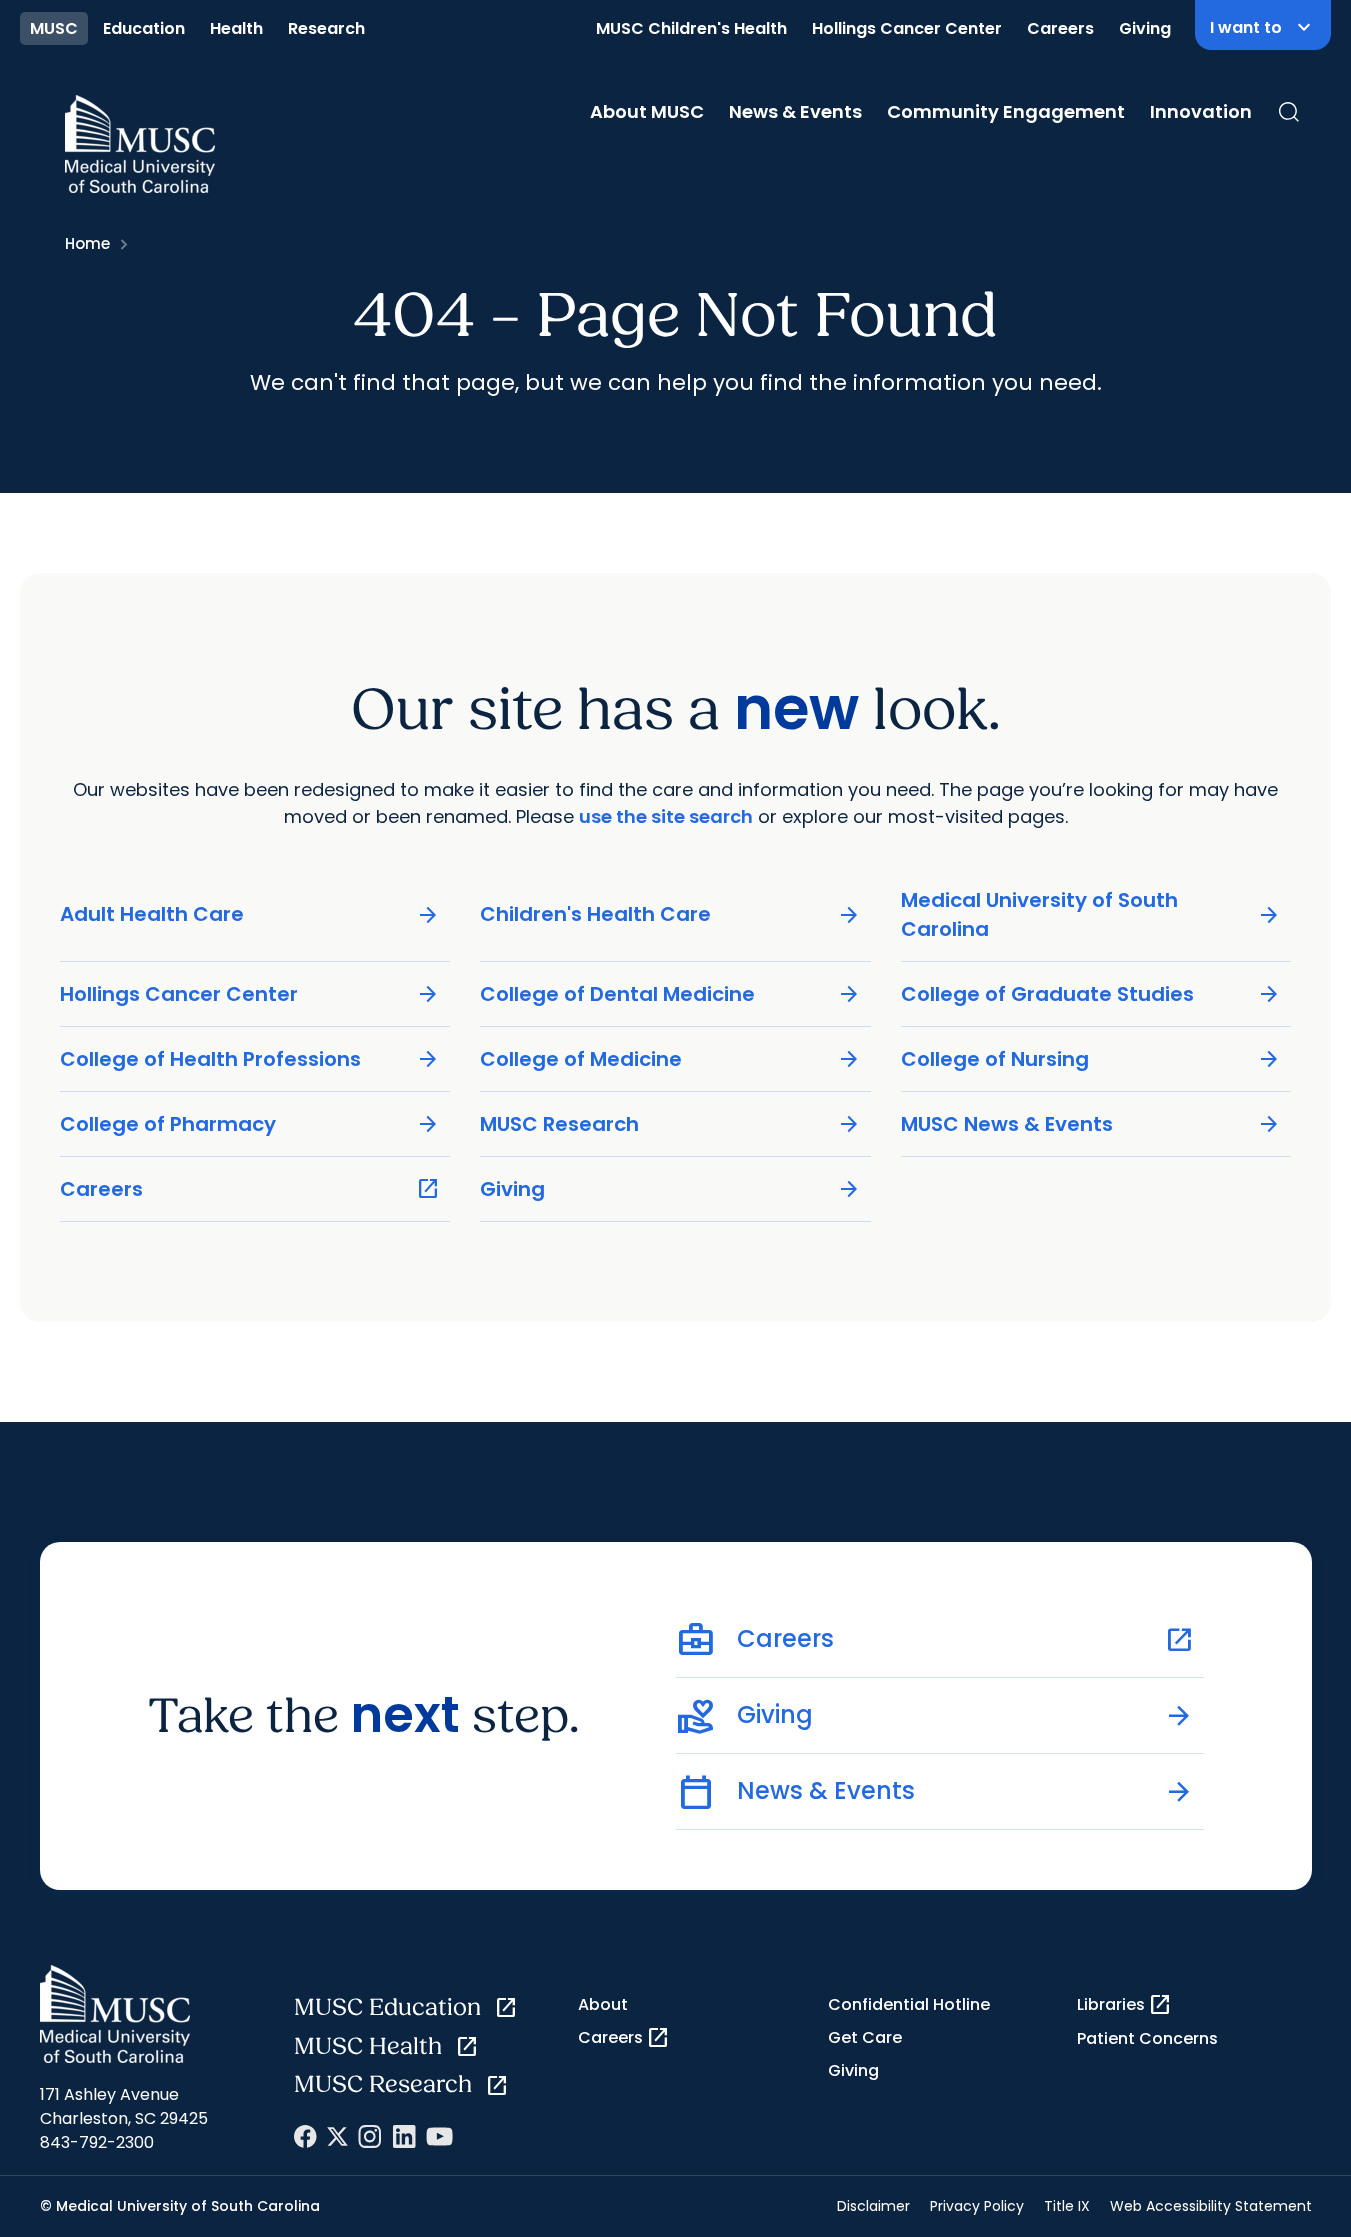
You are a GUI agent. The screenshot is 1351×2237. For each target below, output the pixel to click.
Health (236, 28)
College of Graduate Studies (1091, 994)
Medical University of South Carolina (1091, 914)
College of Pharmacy (250, 1124)
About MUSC (647, 111)
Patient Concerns (1147, 2038)
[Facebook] (305, 2136)
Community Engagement (1006, 111)
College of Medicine (670, 1059)
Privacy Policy (977, 2206)
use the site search (666, 816)
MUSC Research (670, 1124)
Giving (1145, 28)
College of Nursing (1091, 1059)
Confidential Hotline (909, 2004)
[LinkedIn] (404, 2136)
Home (87, 243)
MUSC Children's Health (691, 28)
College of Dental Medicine (670, 994)
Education (144, 28)
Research (326, 28)
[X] (337, 2136)
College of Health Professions (250, 1059)
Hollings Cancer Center (907, 28)
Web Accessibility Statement (1211, 2206)
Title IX (1067, 2206)
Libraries (1124, 2005)
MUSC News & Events (1091, 1124)
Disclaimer (873, 2206)
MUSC (54, 28)
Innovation (1201, 111)
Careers (1060, 28)
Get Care (865, 2037)
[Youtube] (439, 2136)
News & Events (795, 111)
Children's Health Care (670, 914)
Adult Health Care (250, 914)
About (603, 2004)
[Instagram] (370, 2136)
